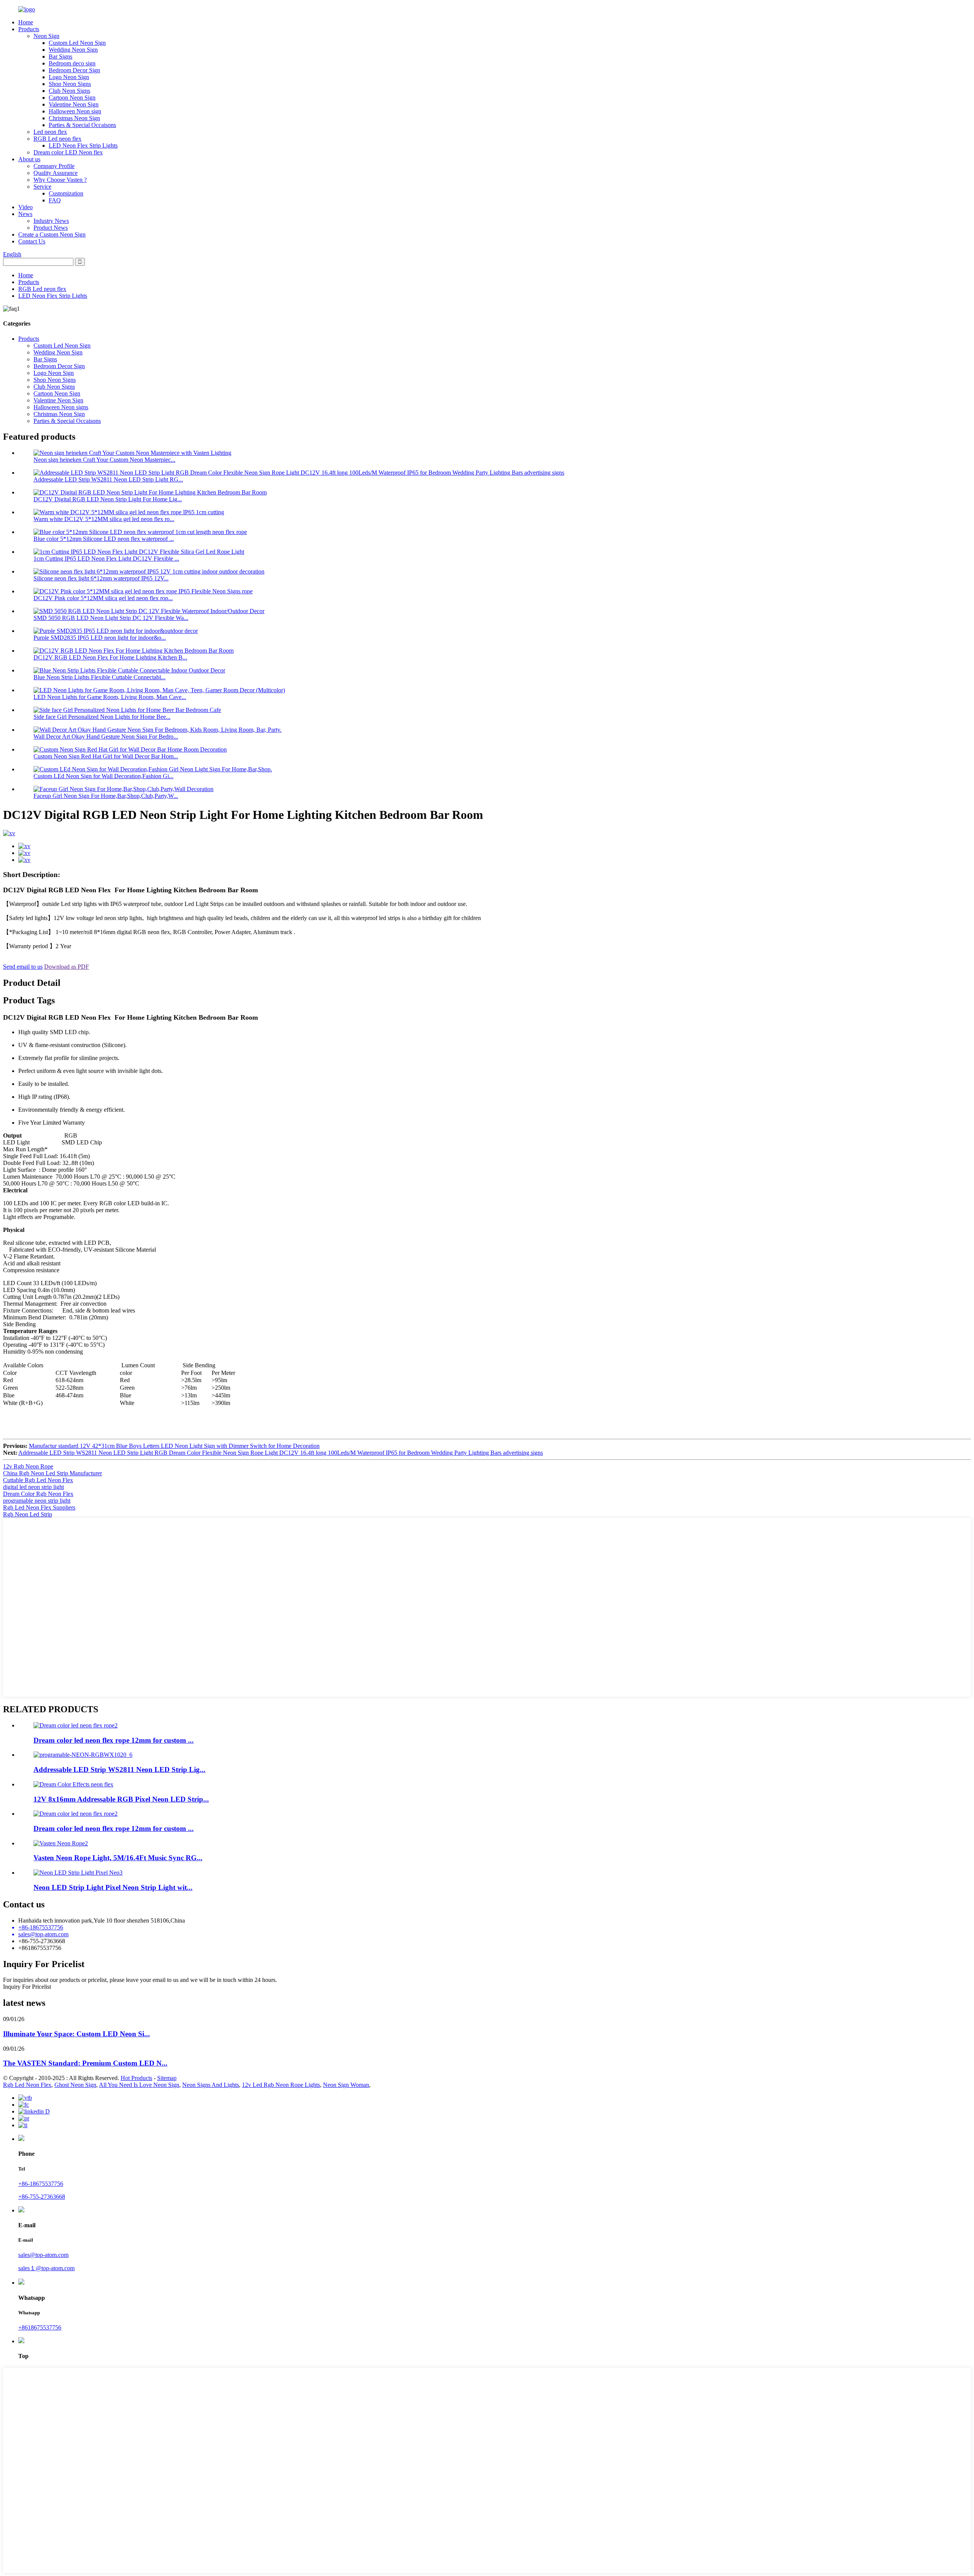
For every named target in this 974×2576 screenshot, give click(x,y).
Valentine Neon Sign (74, 104)
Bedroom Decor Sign (74, 70)
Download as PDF (67, 967)
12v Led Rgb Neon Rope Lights (281, 2085)
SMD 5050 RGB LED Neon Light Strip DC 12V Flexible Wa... (111, 618)
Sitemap (167, 2078)
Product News (51, 228)
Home (26, 22)
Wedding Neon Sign (73, 50)
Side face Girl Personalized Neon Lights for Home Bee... (102, 717)
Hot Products (136, 2078)
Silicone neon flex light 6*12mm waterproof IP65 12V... (101, 578)
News (25, 214)
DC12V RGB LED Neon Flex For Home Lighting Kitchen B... (110, 657)
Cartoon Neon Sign (72, 98)
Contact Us (32, 241)
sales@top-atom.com (43, 2255)
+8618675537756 (40, 2327)
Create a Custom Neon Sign (52, 234)
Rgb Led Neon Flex (27, 2085)
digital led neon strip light (33, 1487)
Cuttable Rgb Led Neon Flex (38, 1480)
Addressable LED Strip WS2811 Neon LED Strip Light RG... (108, 479)
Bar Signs (60, 56)
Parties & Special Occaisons (82, 125)
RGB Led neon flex (57, 139)
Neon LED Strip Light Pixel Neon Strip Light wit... (113, 1887)
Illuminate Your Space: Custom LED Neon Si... (76, 2034)
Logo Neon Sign (69, 77)
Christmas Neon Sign (74, 118)
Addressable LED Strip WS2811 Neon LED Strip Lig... (119, 1770)
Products (29, 29)
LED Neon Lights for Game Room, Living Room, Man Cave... (110, 697)
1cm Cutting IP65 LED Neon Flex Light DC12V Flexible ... (106, 559)
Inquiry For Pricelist (27, 1987)
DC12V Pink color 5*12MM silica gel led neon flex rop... (103, 598)
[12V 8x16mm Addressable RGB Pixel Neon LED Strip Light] (73, 1784)
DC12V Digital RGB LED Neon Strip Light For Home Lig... (108, 499)
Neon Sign (46, 36)
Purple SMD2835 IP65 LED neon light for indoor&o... (100, 638)
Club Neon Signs (69, 91)
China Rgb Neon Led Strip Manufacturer (53, 1473)
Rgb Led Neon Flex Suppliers (39, 1507)
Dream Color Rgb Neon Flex (38, 1494)
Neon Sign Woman (346, 2085)
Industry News (51, 221)
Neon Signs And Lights (211, 2085)
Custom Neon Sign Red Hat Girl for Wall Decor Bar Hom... (106, 756)
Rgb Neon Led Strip (28, 1514)
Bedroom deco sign (72, 63)
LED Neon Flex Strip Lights (83, 145)
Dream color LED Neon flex (68, 152)
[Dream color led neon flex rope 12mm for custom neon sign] (76, 1814)
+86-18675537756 (41, 2184)
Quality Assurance (56, 173)
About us (29, 159)
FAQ (55, 200)
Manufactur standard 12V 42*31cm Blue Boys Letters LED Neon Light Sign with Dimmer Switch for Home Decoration (174, 1446)
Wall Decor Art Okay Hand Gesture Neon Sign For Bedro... (106, 737)
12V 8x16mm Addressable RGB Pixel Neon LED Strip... (121, 1799)
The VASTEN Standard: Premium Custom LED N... (85, 2063)
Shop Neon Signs (70, 84)
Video (25, 207)
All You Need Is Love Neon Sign (139, 2085)
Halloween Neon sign (75, 111)
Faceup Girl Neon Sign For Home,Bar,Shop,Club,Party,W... (106, 796)
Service (42, 187)
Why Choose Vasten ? (60, 180)
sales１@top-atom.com (46, 2268)
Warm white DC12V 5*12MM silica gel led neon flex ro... (104, 519)
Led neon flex (50, 132)
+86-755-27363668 (42, 2197)
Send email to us (23, 967)
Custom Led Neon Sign (77, 43)
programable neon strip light (37, 1501)
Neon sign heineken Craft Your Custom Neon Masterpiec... (104, 460)
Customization (66, 193)
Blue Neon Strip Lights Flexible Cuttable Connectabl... (99, 677)
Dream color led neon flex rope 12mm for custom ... (114, 1740)
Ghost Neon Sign (75, 2085)
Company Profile (54, 166)
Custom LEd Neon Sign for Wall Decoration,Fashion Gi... (103, 776)
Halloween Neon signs (61, 407)
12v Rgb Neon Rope (28, 1466)
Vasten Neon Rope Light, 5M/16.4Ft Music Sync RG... (118, 1858)
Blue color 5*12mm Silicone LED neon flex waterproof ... (104, 539)
